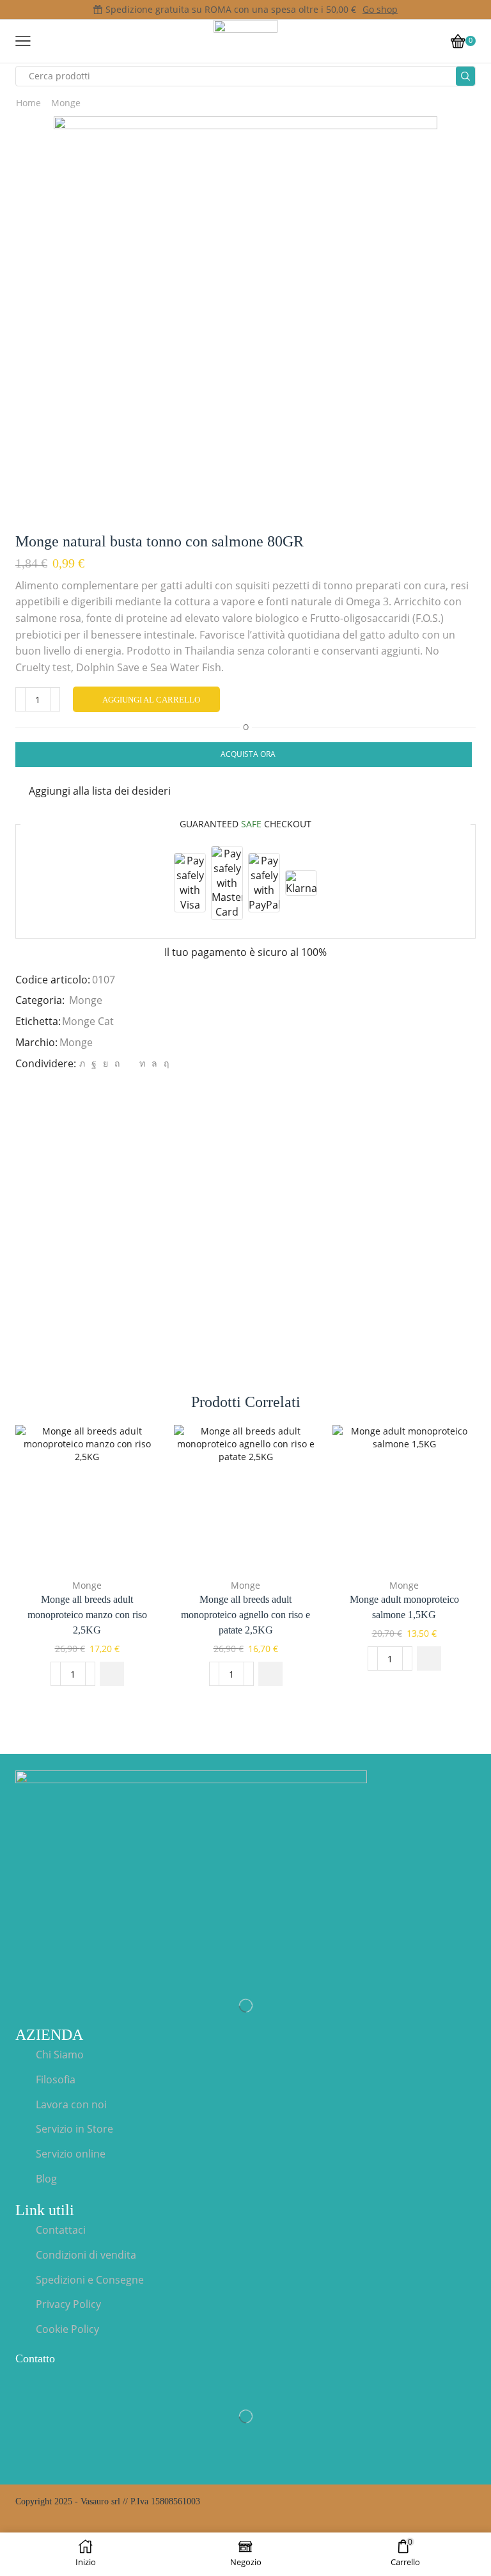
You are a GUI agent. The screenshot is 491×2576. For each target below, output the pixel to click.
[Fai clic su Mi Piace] (94, 1063)
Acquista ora (248, 754)
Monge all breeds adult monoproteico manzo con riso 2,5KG (87, 1615)
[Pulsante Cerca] (465, 76)
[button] (112, 1674)
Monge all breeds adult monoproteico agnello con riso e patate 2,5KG (245, 1615)
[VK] (105, 1063)
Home (28, 103)
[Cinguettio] (82, 1063)
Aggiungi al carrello (151, 700)
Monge (66, 103)
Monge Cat (88, 1021)
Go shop (380, 9)
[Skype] (165, 1063)
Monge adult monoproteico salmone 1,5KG (404, 1607)
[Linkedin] (142, 1063)
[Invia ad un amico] (129, 1063)
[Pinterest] (117, 1063)
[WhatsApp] (154, 1063)
